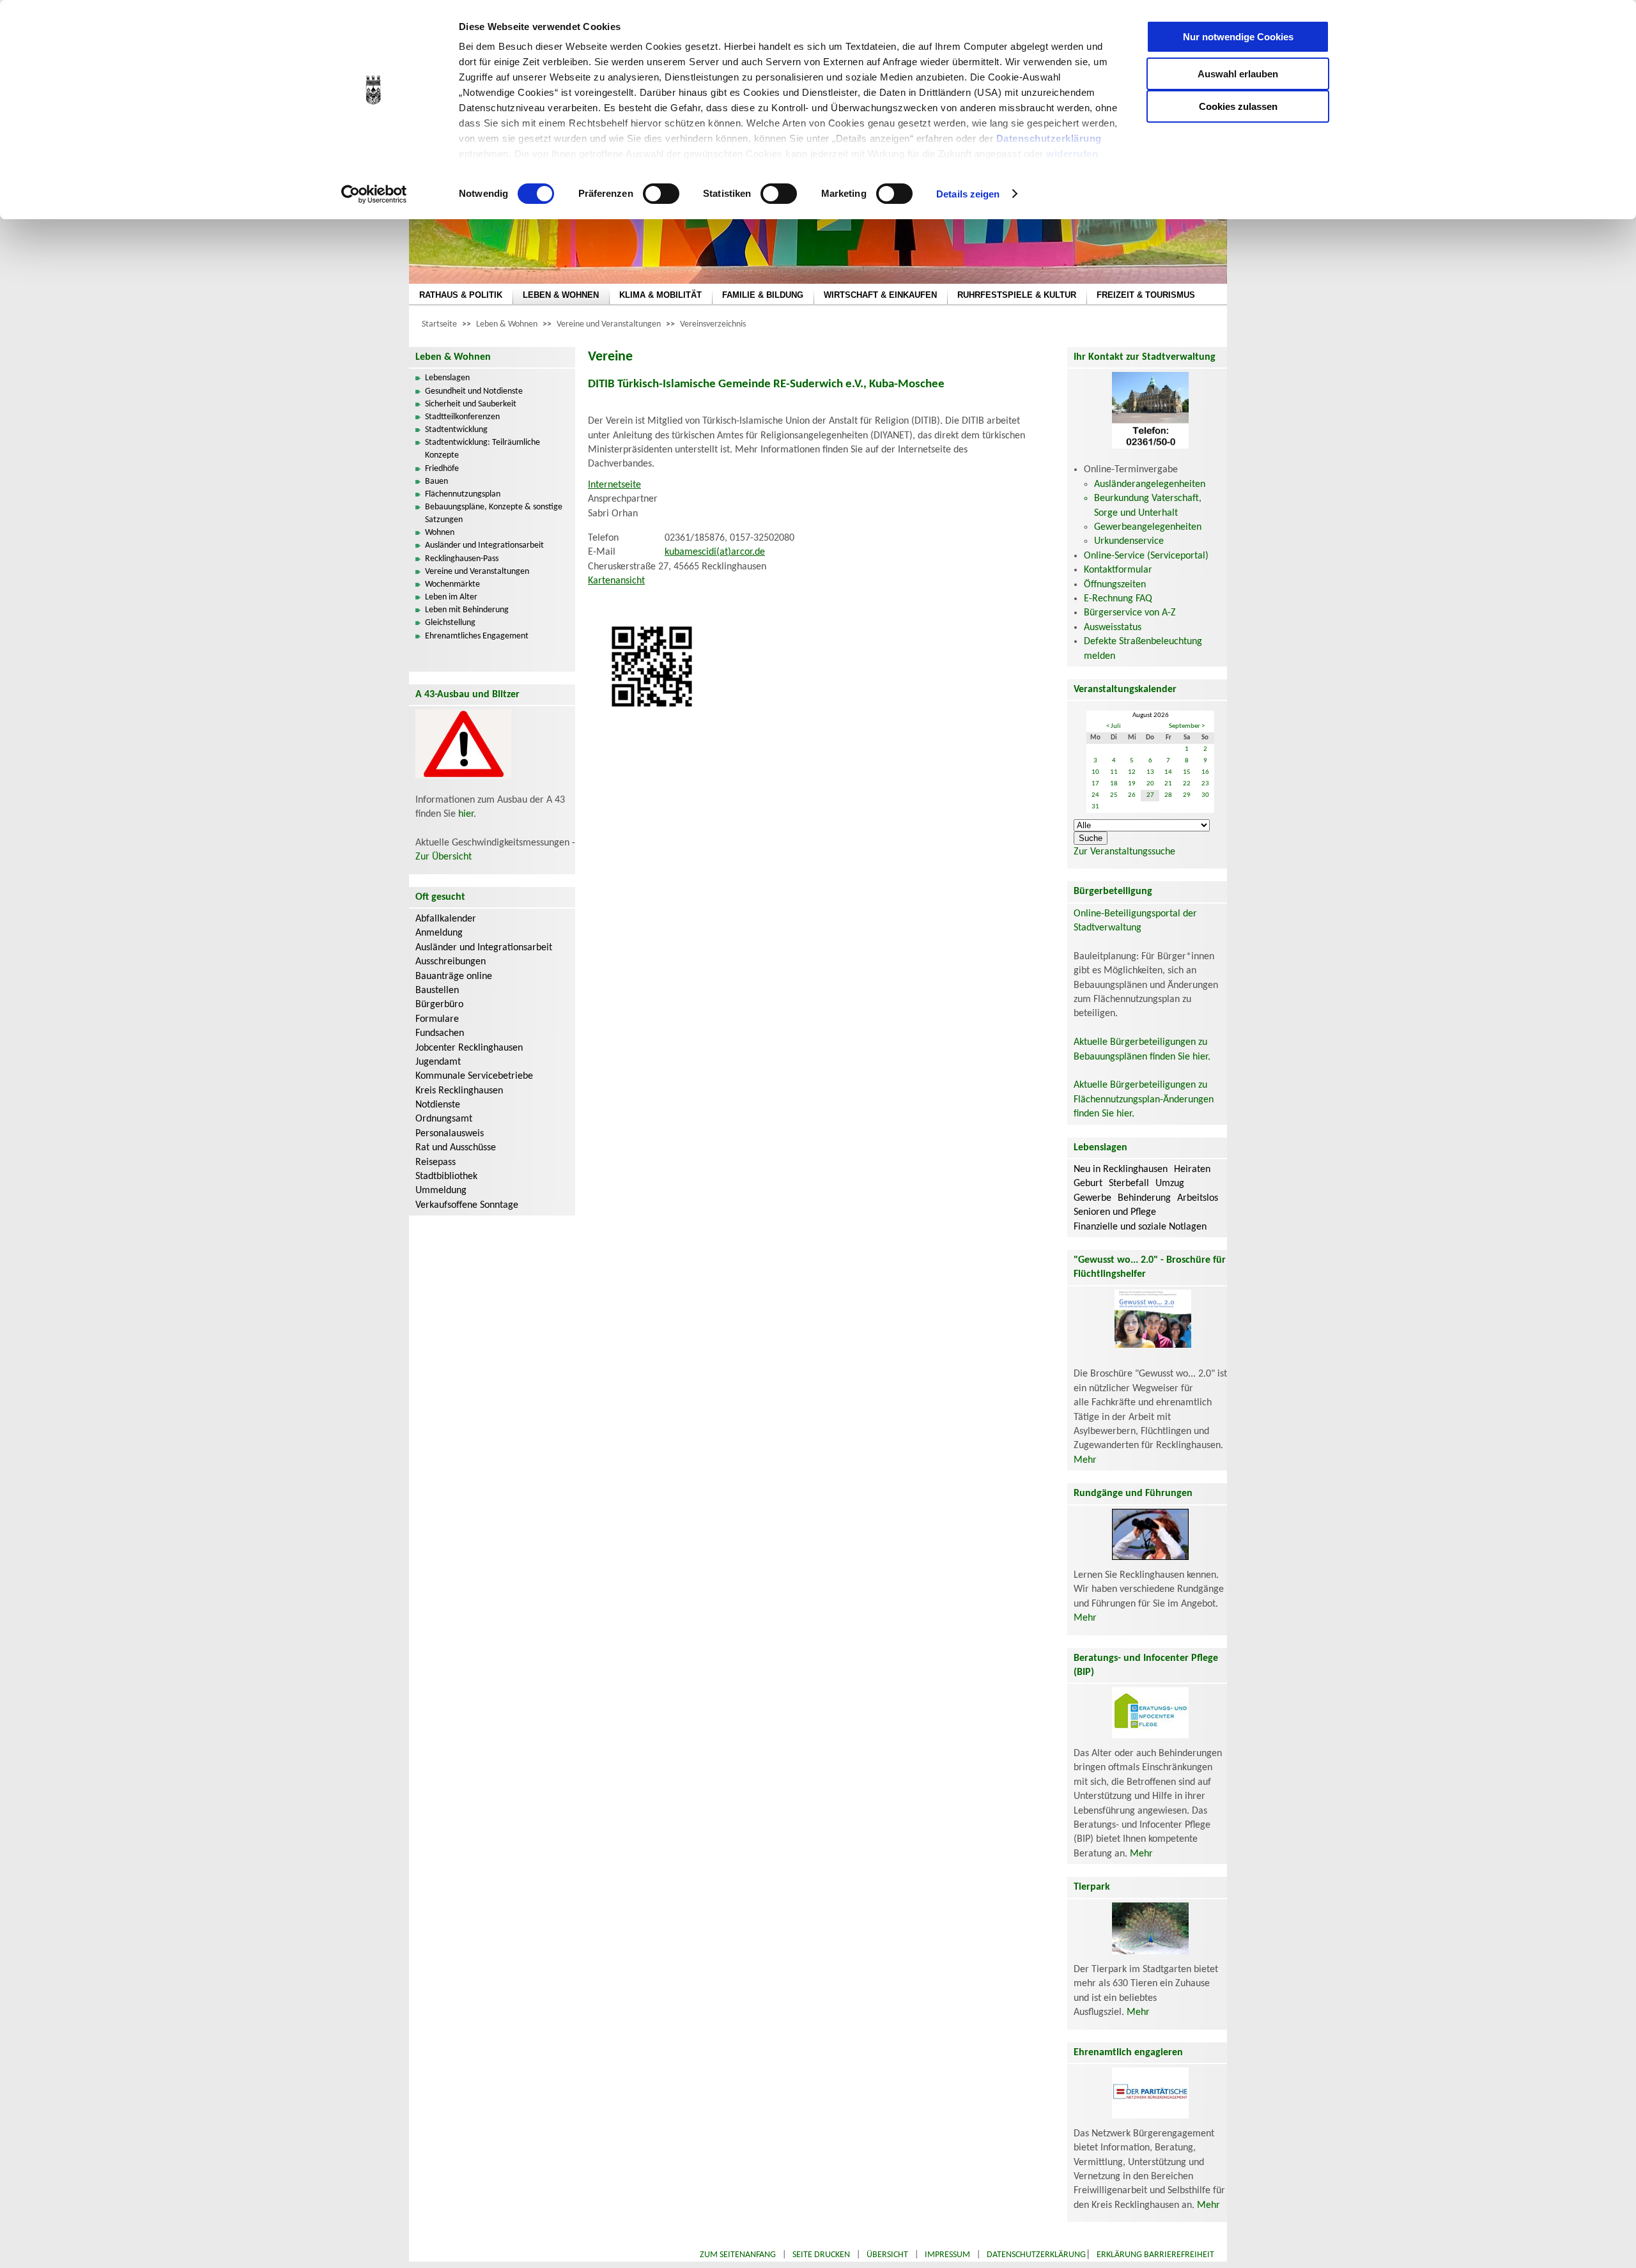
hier (466, 814)
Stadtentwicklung (456, 430)
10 (1095, 772)
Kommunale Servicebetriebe (474, 1076)
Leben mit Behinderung (467, 610)
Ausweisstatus (1113, 628)
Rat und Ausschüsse (456, 1148)
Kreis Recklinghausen (459, 1091)
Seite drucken (821, 2255)
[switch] (661, 194)
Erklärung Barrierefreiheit (1155, 2255)
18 (1114, 784)
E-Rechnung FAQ (1118, 599)
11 (1114, 772)
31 (1095, 807)
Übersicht (887, 2255)
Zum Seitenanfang (738, 2255)
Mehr (1085, 1460)
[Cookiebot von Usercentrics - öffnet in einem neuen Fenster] (374, 194)
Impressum (947, 2255)
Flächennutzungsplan (463, 494)
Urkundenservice (1129, 541)
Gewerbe (1092, 1198)
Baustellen (437, 991)
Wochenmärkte (452, 584)
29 (1187, 795)
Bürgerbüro (439, 1005)
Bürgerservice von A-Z (1130, 613)
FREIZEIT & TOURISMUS (1146, 295)
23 (1205, 784)
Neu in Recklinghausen (1121, 1169)
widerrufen (1072, 154)
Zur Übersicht (444, 857)
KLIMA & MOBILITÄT (660, 295)
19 (1132, 784)
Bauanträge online (454, 976)
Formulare (437, 1019)
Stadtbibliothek (446, 1176)
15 (1187, 772)
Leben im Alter (451, 597)
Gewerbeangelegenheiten (1148, 527)
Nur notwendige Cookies (1238, 37)
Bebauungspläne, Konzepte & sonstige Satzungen (494, 513)
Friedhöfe (442, 469)
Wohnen (440, 533)
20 (1150, 784)
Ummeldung (441, 1191)
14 (1168, 772)
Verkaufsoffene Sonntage (467, 1205)
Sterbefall (1129, 1184)
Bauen (436, 482)
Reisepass (436, 1162)
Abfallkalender (446, 919)
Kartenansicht (616, 581)
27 (1150, 795)
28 (1168, 795)
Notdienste (438, 1105)
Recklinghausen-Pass (462, 559)
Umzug (1170, 1184)
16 (1205, 772)
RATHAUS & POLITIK (461, 295)
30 (1205, 795)
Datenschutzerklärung (1049, 138)
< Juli (1114, 726)
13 (1150, 772)
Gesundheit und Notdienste (474, 391)
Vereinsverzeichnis (713, 324)
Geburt (1088, 1184)
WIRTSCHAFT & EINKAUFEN (880, 295)
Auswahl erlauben (1238, 74)
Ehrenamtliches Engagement (477, 636)
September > (1187, 726)
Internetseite (614, 485)
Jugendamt (438, 1062)
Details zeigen (968, 194)
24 (1095, 795)
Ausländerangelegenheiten (1150, 484)
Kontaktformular (1118, 570)
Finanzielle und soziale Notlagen (1140, 1227)
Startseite (439, 324)
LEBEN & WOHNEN (561, 295)
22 (1187, 784)
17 (1095, 784)
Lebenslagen (447, 378)
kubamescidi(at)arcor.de (715, 552)
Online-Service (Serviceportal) (1146, 556)
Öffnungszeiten (1115, 585)
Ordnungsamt (444, 1119)
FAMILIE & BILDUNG (763, 295)
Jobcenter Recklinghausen (469, 1048)
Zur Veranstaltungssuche (1124, 852)
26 (1132, 795)
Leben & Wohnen (507, 324)
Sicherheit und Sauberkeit (471, 404)
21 (1168, 784)
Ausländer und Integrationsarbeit (484, 545)
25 (1114, 795)
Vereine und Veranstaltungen (609, 324)
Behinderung (1144, 1198)
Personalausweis (450, 1134)
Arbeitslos (1198, 1198)
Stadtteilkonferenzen (462, 417)
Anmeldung (439, 933)
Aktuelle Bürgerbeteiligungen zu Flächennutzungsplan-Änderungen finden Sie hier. (1144, 1099)
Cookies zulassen (1238, 106)
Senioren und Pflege (1115, 1212)
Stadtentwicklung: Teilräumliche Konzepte (482, 449)
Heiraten (1192, 1169)
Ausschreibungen (451, 962)
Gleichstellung (450, 623)
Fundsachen (440, 1033)
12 (1132, 772)
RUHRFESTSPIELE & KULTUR (1017, 295)
